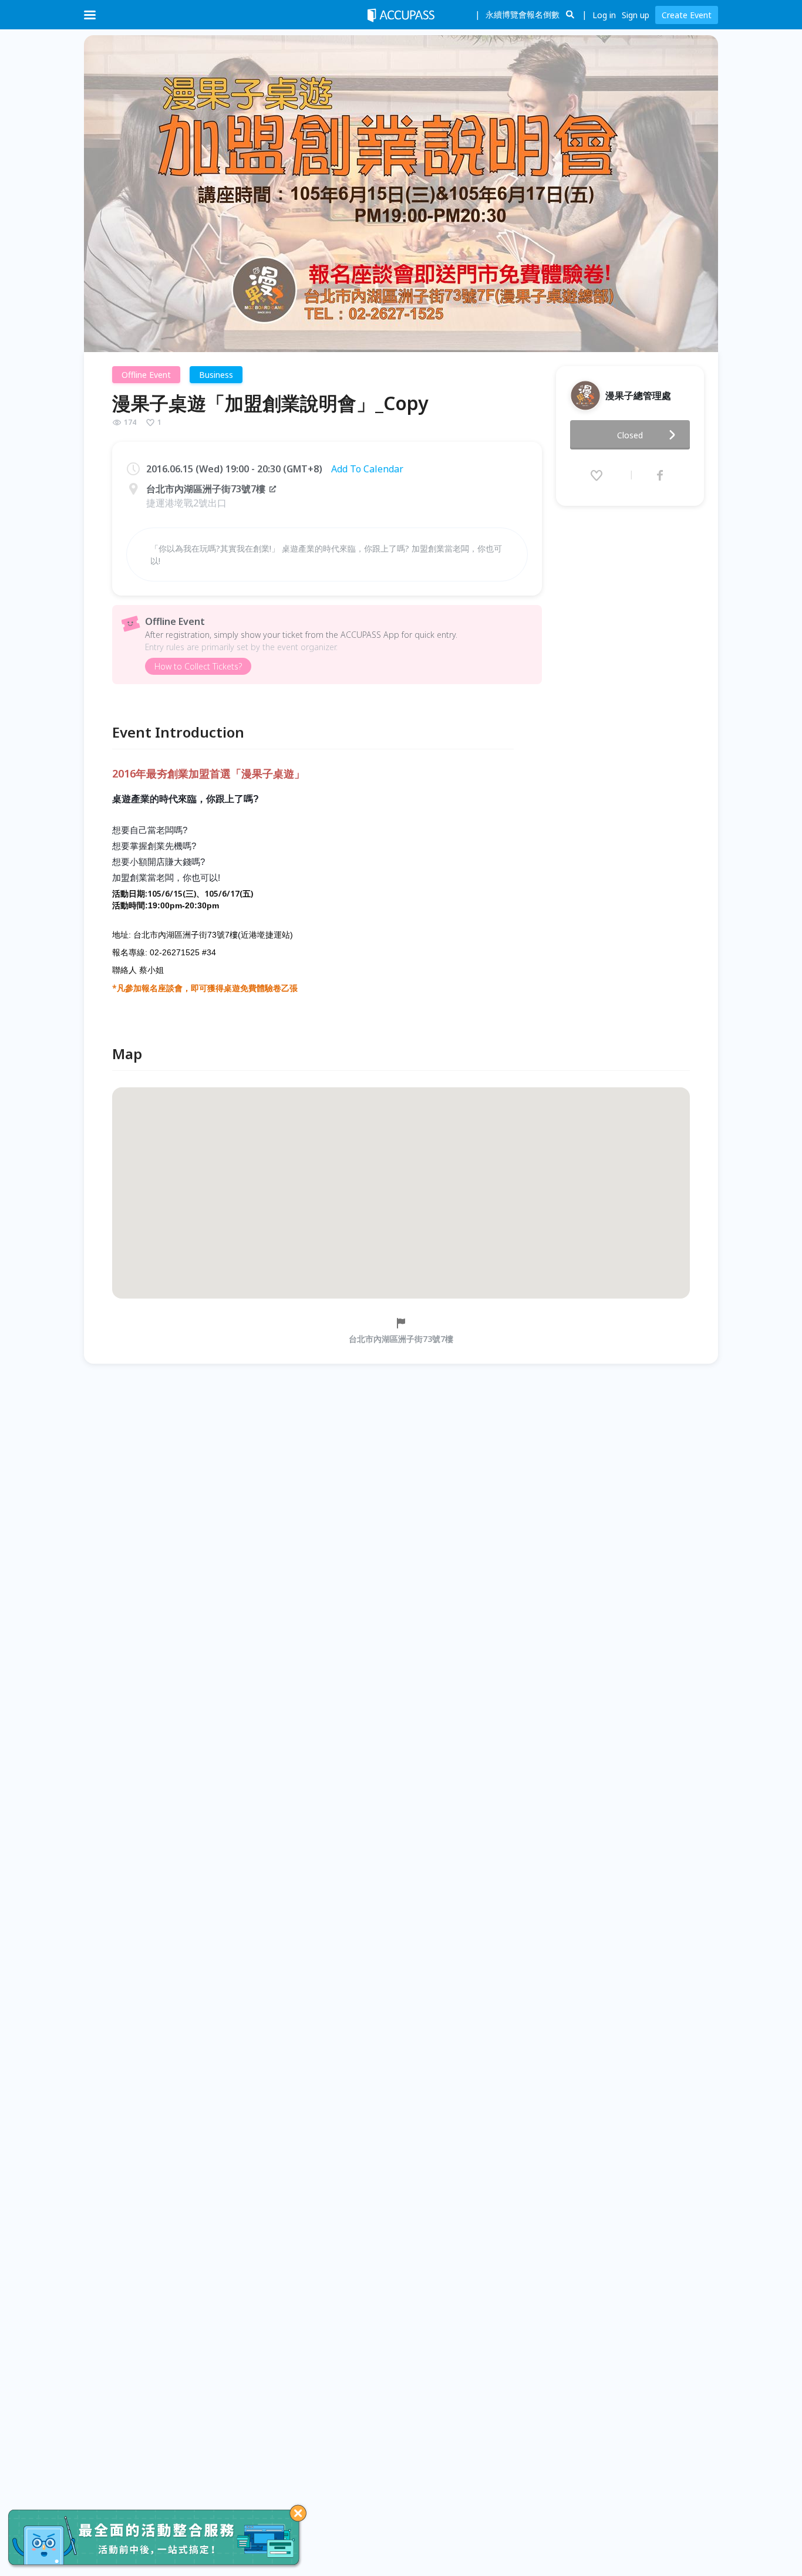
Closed (630, 435)
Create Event (687, 15)
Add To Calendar (367, 469)
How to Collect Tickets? (198, 666)
